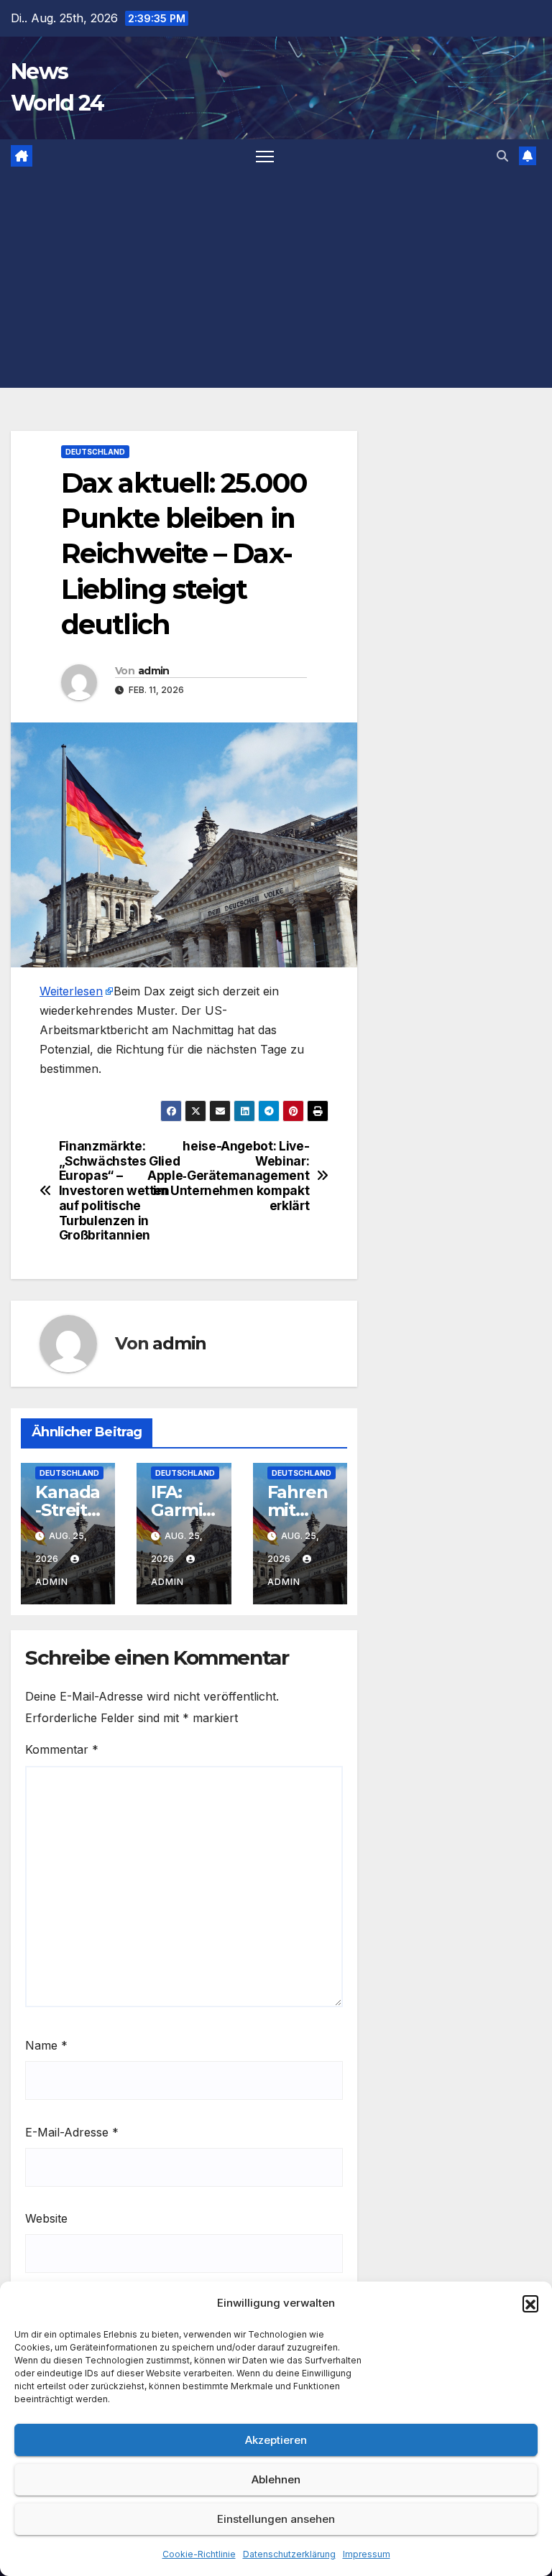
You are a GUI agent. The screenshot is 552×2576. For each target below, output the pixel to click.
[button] (530, 2303)
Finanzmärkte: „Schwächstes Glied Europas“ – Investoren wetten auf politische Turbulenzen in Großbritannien (120, 1191)
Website (46, 2218)
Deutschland (95, 452)
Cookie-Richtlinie (199, 2554)
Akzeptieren (276, 2440)
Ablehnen (276, 2479)
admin (154, 671)
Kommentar (62, 1749)
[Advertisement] (276, 280)
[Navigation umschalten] (265, 156)
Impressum (367, 2554)
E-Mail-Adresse (72, 2132)
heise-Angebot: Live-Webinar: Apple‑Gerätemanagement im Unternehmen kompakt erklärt (247, 1176)
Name (46, 2045)
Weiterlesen (71, 991)
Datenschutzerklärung (289, 2554)
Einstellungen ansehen (276, 2519)
